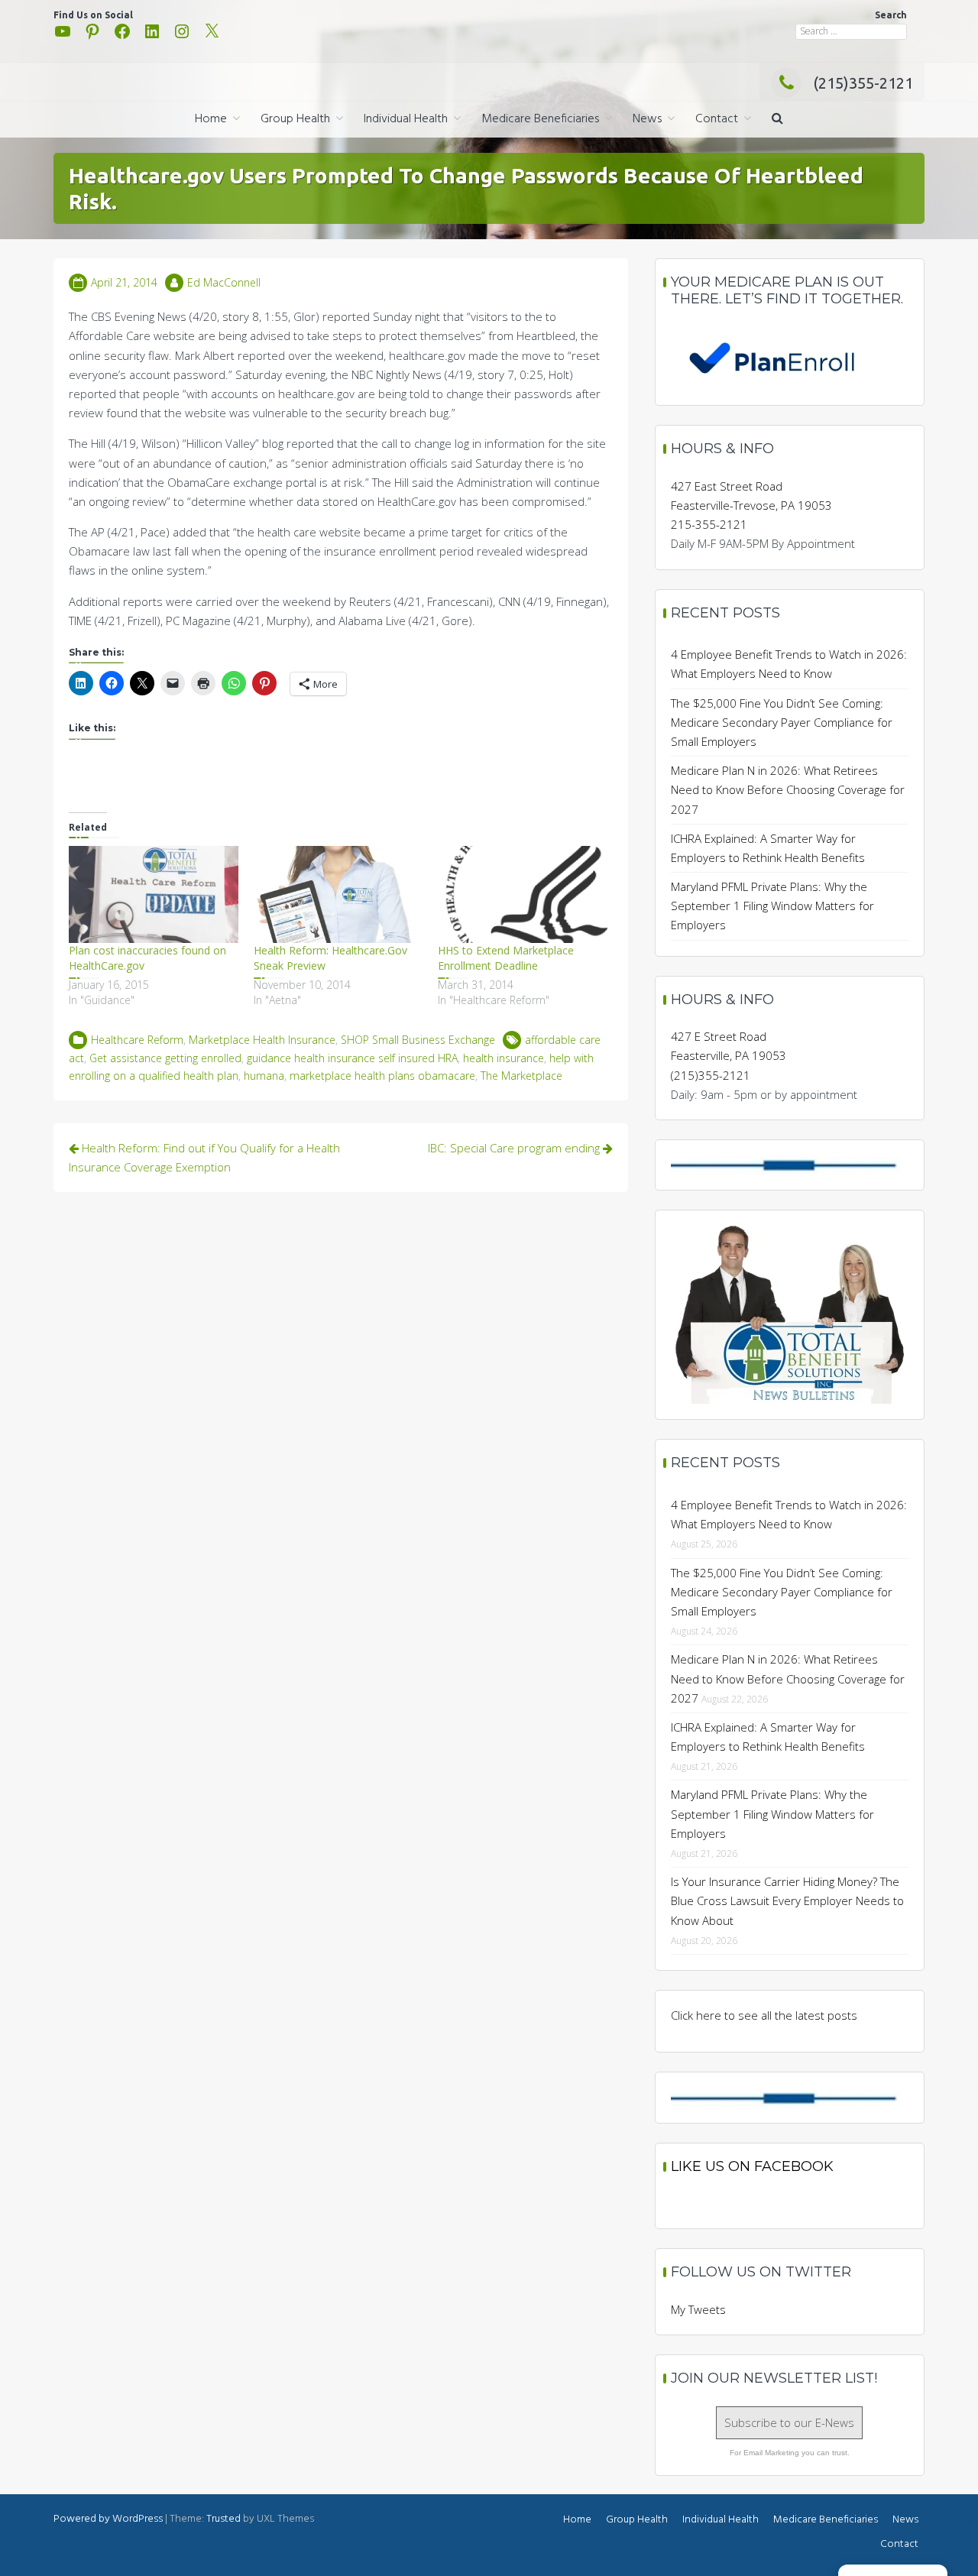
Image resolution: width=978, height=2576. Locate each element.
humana (264, 1076)
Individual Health (406, 119)
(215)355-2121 (863, 83)
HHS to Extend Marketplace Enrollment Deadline (506, 958)
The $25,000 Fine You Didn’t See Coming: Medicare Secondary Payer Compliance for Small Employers (782, 722)
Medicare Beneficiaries (540, 119)
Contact (717, 119)
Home (211, 119)
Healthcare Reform (137, 1040)
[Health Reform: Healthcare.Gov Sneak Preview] (338, 894)
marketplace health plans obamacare (382, 1076)
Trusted (223, 2519)
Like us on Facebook (752, 2166)
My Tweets (698, 2309)
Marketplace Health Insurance (262, 1040)
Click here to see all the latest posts (764, 2015)
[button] (777, 120)
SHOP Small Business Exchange (418, 1040)
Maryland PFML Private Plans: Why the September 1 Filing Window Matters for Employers (772, 906)
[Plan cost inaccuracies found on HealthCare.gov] (154, 894)
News (647, 119)
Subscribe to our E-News (789, 2422)
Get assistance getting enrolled (165, 1058)
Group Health (295, 119)
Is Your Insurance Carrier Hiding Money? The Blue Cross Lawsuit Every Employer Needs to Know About (787, 1900)
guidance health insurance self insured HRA (352, 1058)
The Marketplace (521, 1076)
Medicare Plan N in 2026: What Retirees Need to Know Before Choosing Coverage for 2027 (788, 789)
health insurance (504, 1058)
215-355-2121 (709, 524)
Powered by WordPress (108, 2519)
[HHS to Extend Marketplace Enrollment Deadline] (523, 894)
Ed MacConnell (224, 282)
